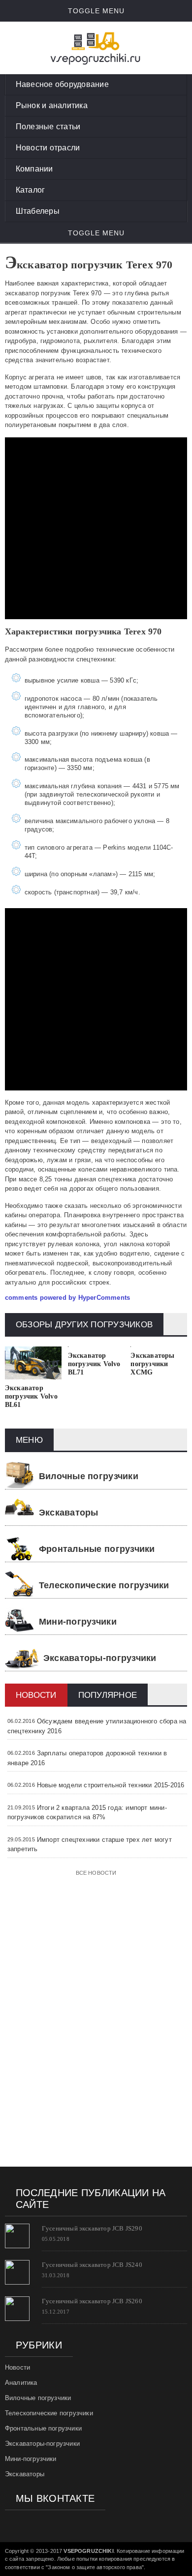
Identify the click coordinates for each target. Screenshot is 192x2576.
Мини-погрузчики (78, 1622)
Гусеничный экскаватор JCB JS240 (92, 2265)
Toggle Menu (96, 11)
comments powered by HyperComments (67, 1298)
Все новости (96, 1873)
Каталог (31, 190)
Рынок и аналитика (52, 105)
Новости (17, 2367)
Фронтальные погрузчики (97, 1549)
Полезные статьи (48, 127)
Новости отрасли (48, 148)
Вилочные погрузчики (89, 1476)
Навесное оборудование (62, 84)
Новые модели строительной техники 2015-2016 (111, 1785)
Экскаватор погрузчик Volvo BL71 (94, 1364)
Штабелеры (38, 211)
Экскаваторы (69, 1513)
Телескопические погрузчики (104, 1585)
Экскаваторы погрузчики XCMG (152, 1364)
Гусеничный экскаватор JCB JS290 (92, 2228)
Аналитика (21, 2383)
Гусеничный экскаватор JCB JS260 (92, 2301)
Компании (34, 169)
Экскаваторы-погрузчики (100, 1658)
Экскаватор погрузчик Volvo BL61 (31, 1396)
